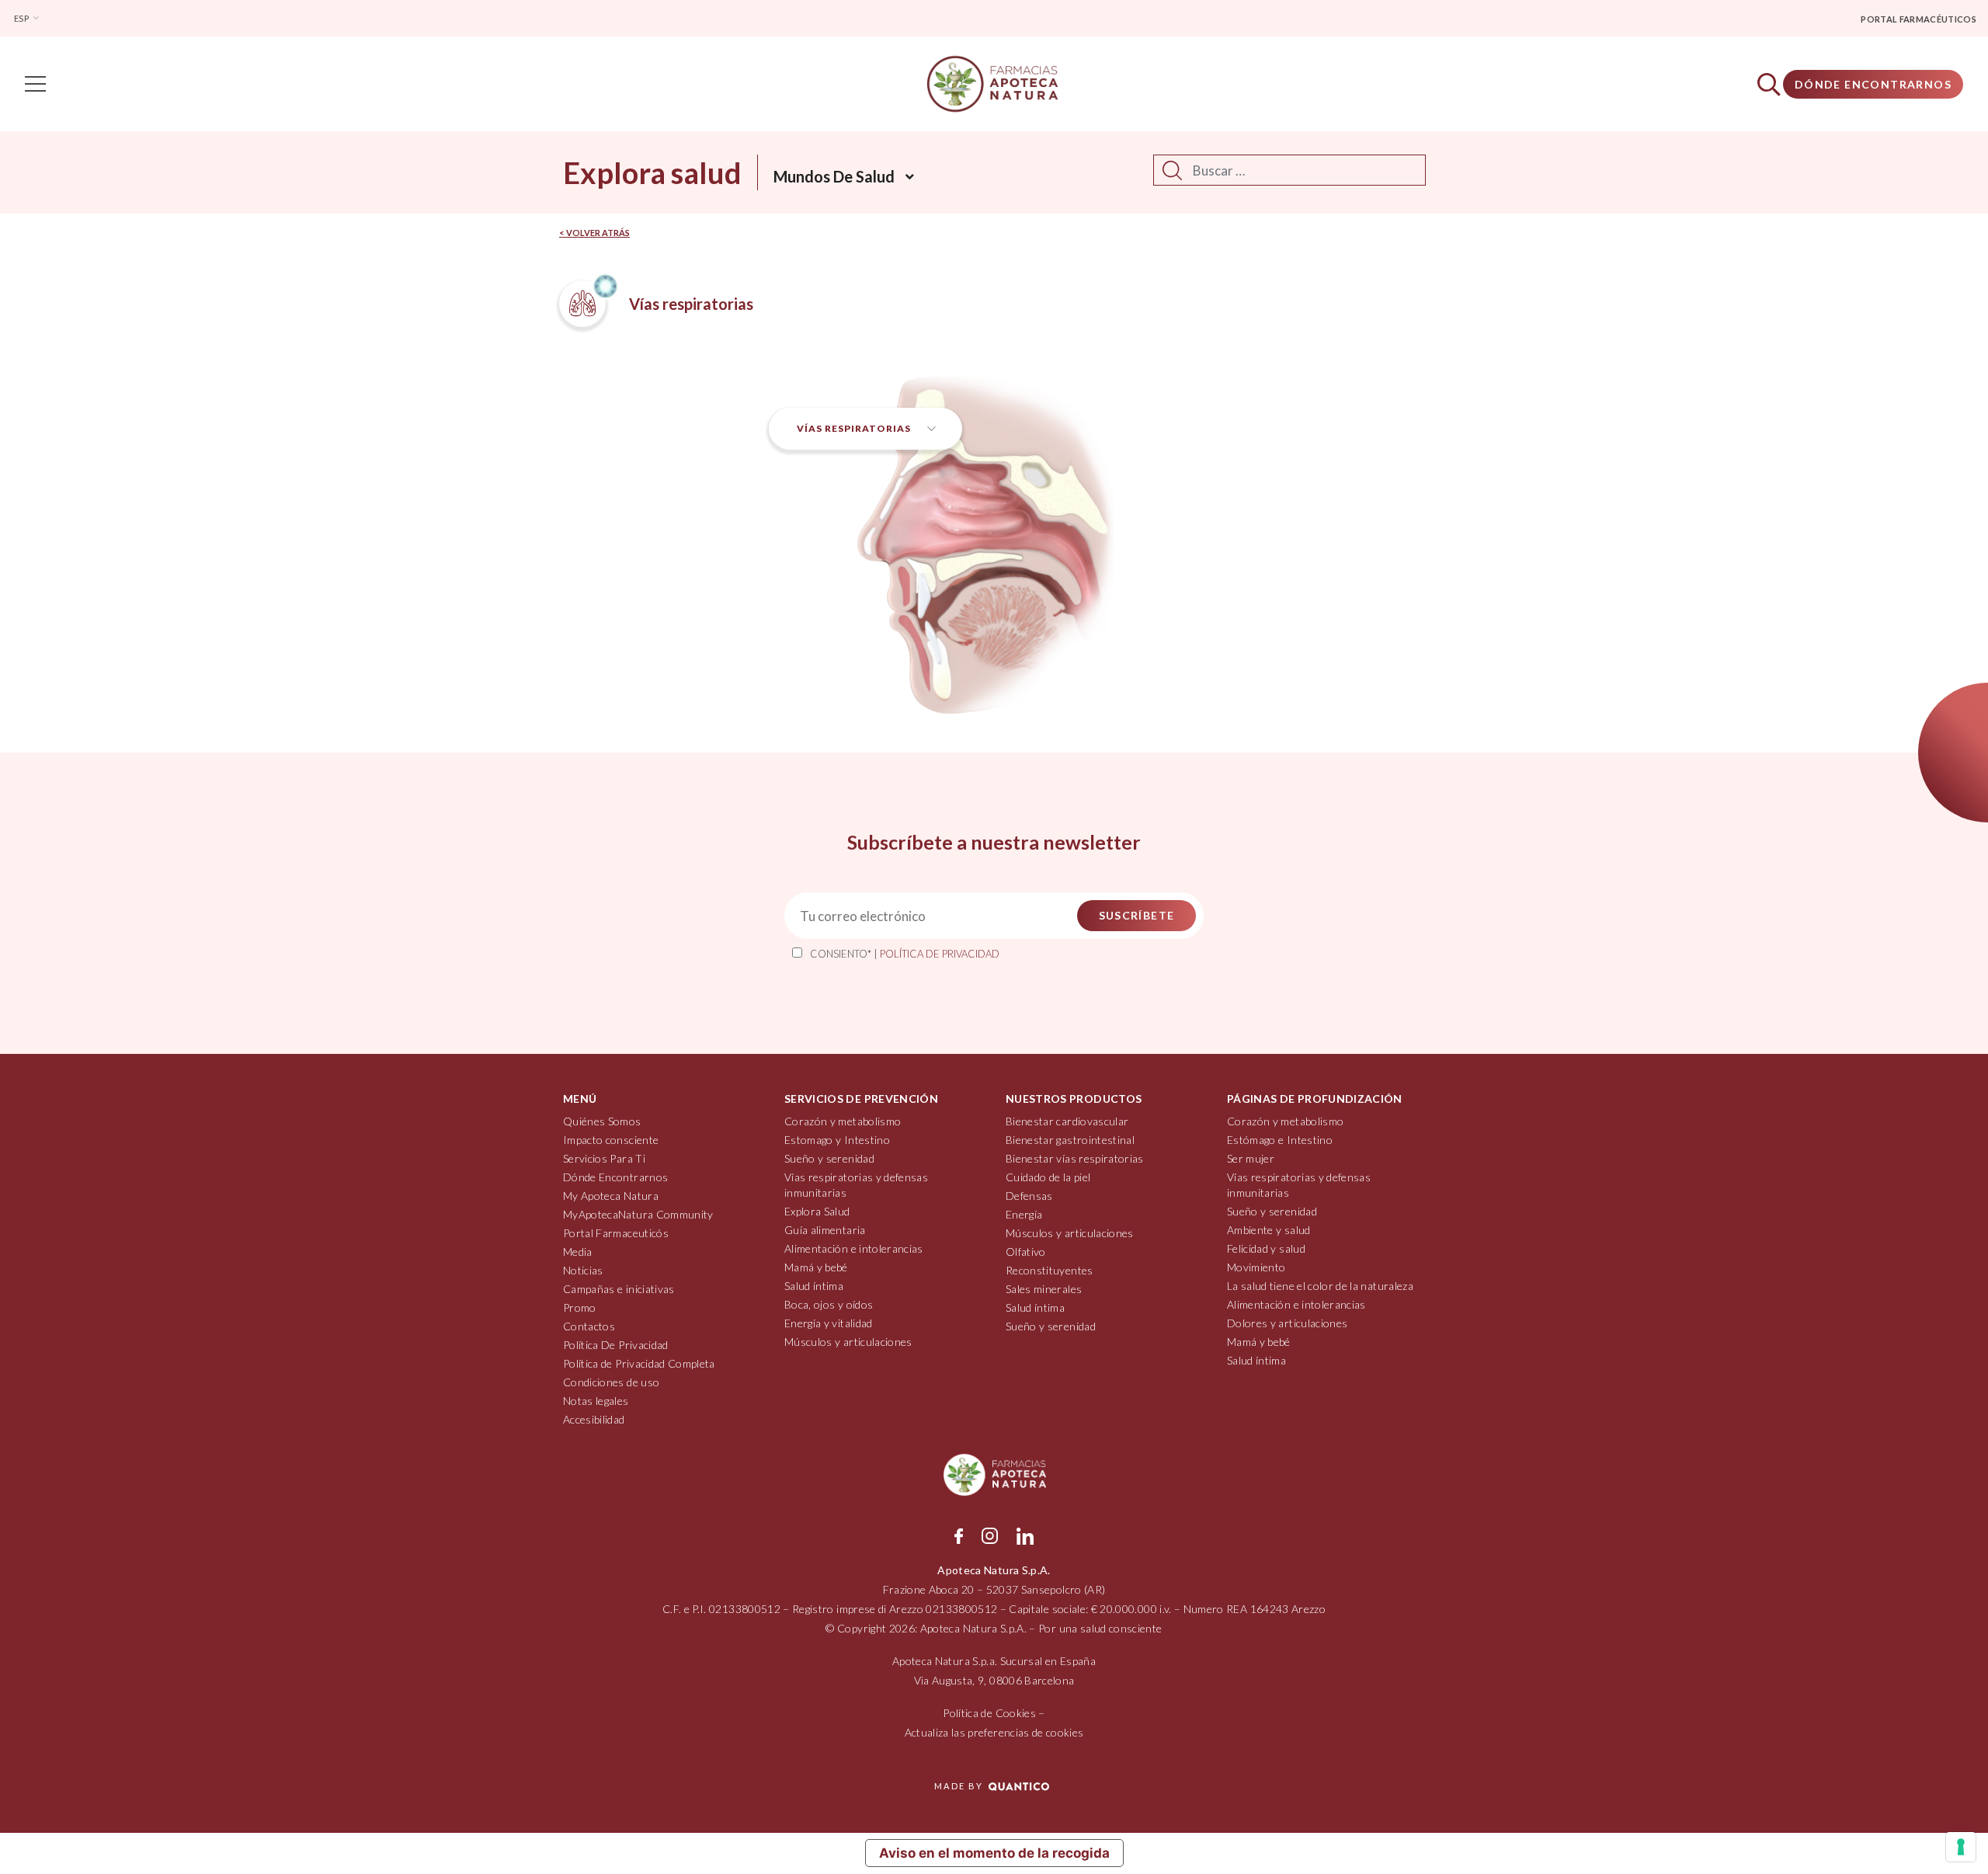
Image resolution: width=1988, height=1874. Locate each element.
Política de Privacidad (940, 954)
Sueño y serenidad (829, 1158)
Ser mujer (1251, 1158)
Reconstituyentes (1050, 1270)
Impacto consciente (611, 1140)
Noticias (583, 1270)
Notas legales (596, 1401)
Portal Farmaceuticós (616, 1233)
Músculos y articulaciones (848, 1342)
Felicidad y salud (1266, 1248)
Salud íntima (814, 1286)
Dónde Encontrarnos (1873, 84)
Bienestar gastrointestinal (1070, 1140)
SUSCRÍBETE (1137, 915)
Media (578, 1252)
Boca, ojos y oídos (829, 1304)
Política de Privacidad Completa (639, 1363)
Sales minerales (1044, 1289)
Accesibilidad (594, 1419)
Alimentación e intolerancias (854, 1248)
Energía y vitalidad (829, 1323)
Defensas (1029, 1196)
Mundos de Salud (834, 176)
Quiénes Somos (602, 1121)
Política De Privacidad (616, 1345)
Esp (22, 18)
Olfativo (1026, 1252)
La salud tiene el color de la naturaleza (1320, 1286)
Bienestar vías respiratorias (1075, 1158)
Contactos (589, 1326)
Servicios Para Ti (604, 1158)
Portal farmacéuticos (1918, 19)
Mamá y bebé (816, 1267)
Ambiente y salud (1269, 1230)
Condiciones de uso (611, 1382)
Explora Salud (817, 1211)
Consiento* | (905, 954)
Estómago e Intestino (1280, 1140)
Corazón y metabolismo (843, 1121)
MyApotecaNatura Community (638, 1214)
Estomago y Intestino (837, 1140)
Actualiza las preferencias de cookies (994, 1732)
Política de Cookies (989, 1713)
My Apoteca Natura (611, 1196)
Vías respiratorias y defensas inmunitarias (856, 1185)
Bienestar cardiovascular (1067, 1121)
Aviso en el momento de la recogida (994, 1853)
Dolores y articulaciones (1287, 1323)
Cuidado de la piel (1048, 1177)
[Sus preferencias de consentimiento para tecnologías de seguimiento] (1961, 1847)
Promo (580, 1307)
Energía (1024, 1214)
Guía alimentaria (825, 1230)
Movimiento (1256, 1267)
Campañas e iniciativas (619, 1289)
